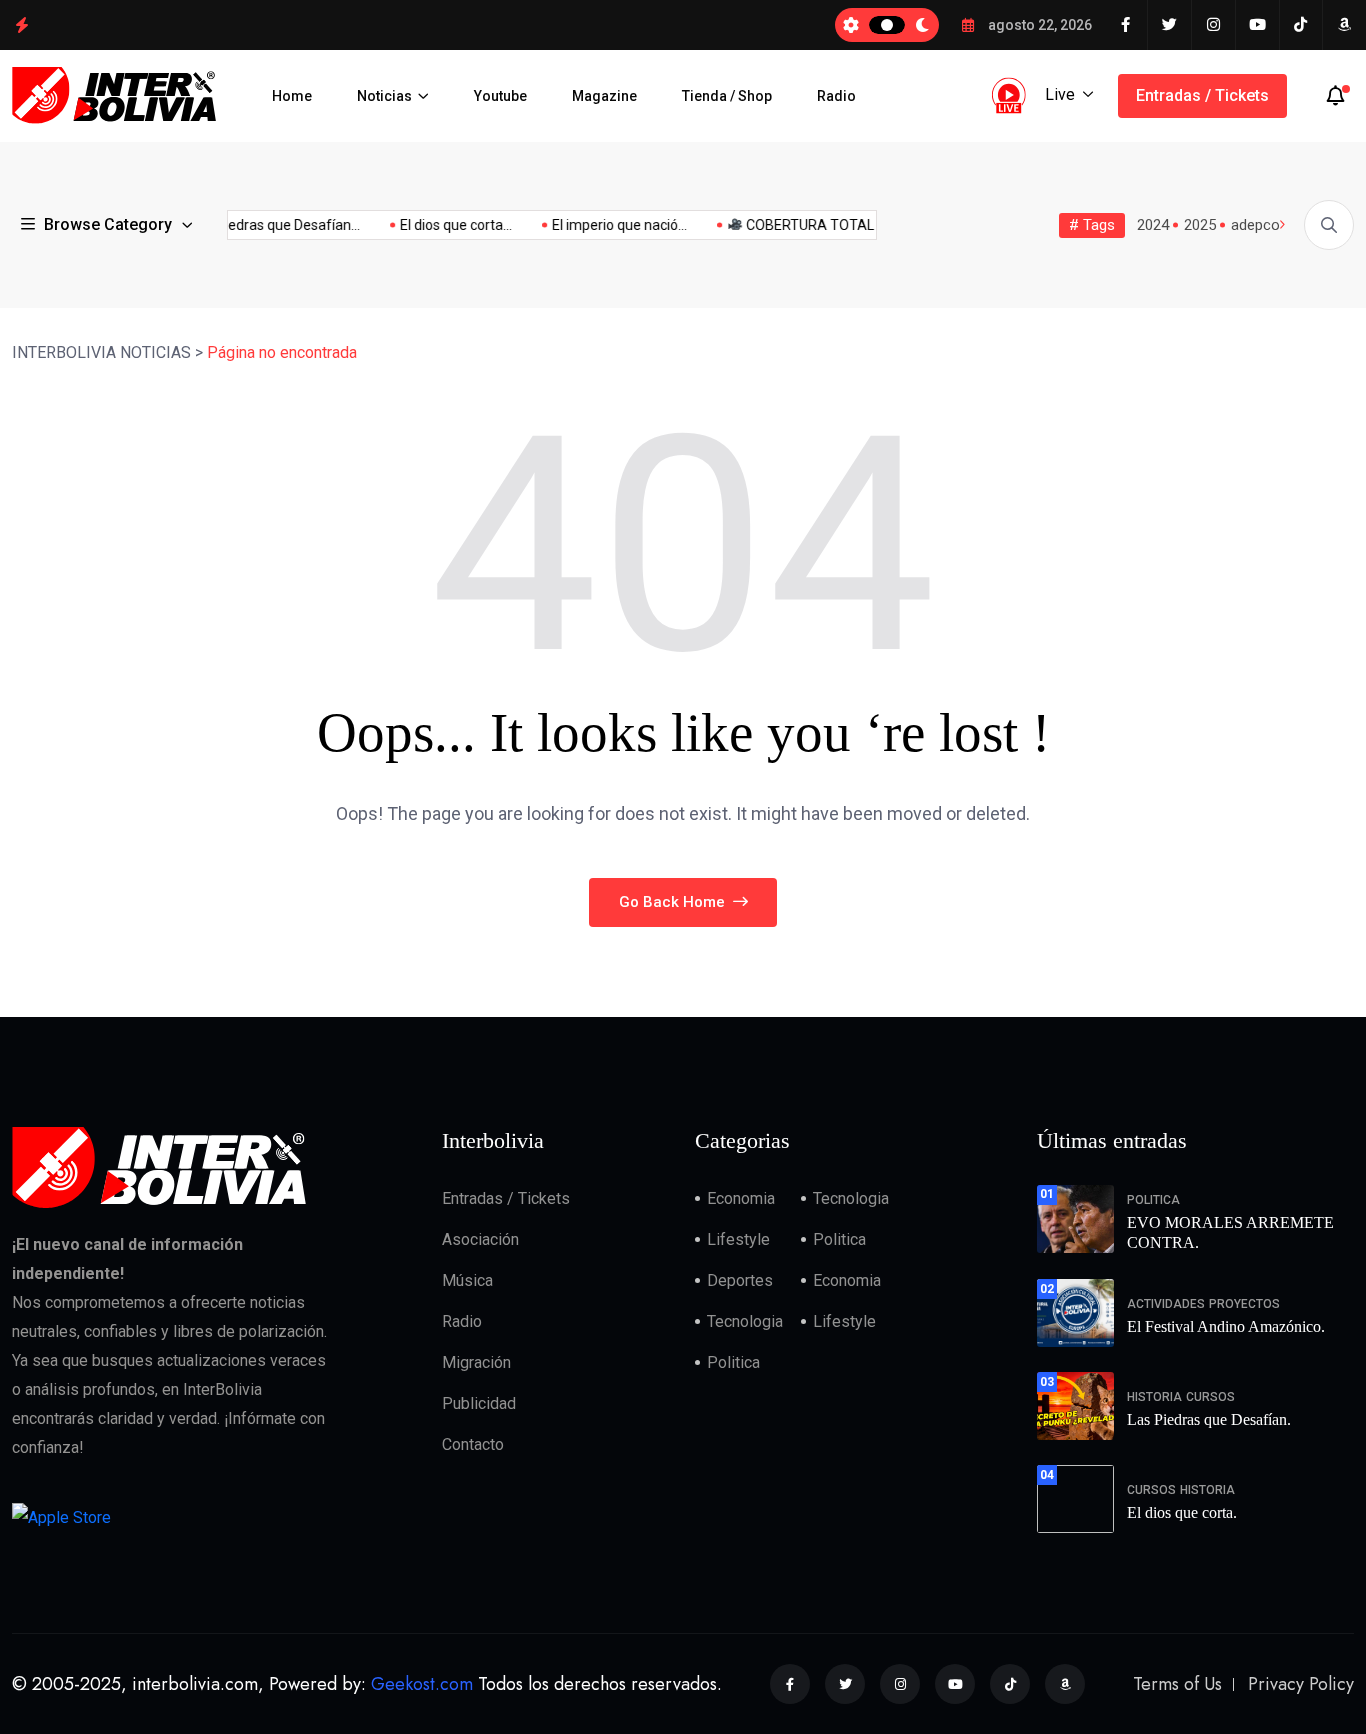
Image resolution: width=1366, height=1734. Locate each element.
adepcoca (1263, 225)
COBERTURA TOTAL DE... (809, 225)
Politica (839, 1239)
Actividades (1166, 1304)
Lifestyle (738, 1239)
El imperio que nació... (605, 225)
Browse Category (108, 224)
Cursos (1210, 1397)
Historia (1154, 1397)
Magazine (604, 96)
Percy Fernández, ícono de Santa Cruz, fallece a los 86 (211, 24)
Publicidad (479, 1403)
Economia (741, 1198)
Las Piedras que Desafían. (1209, 1419)
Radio (836, 96)
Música (467, 1280)
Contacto (473, 1444)
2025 (1200, 225)
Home (292, 96)
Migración (476, 1362)
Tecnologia (851, 1198)
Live (1060, 94)
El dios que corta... (442, 225)
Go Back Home (674, 902)
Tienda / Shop (727, 96)
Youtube (500, 96)
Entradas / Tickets (1202, 95)
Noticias (384, 96)
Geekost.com (422, 1684)
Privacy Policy (1301, 1684)
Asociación (480, 1239)
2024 (1153, 225)
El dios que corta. (1182, 1512)
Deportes (740, 1280)
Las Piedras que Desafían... (261, 225)
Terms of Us (1177, 1684)
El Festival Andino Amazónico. (1226, 1326)
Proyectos (1244, 1304)
